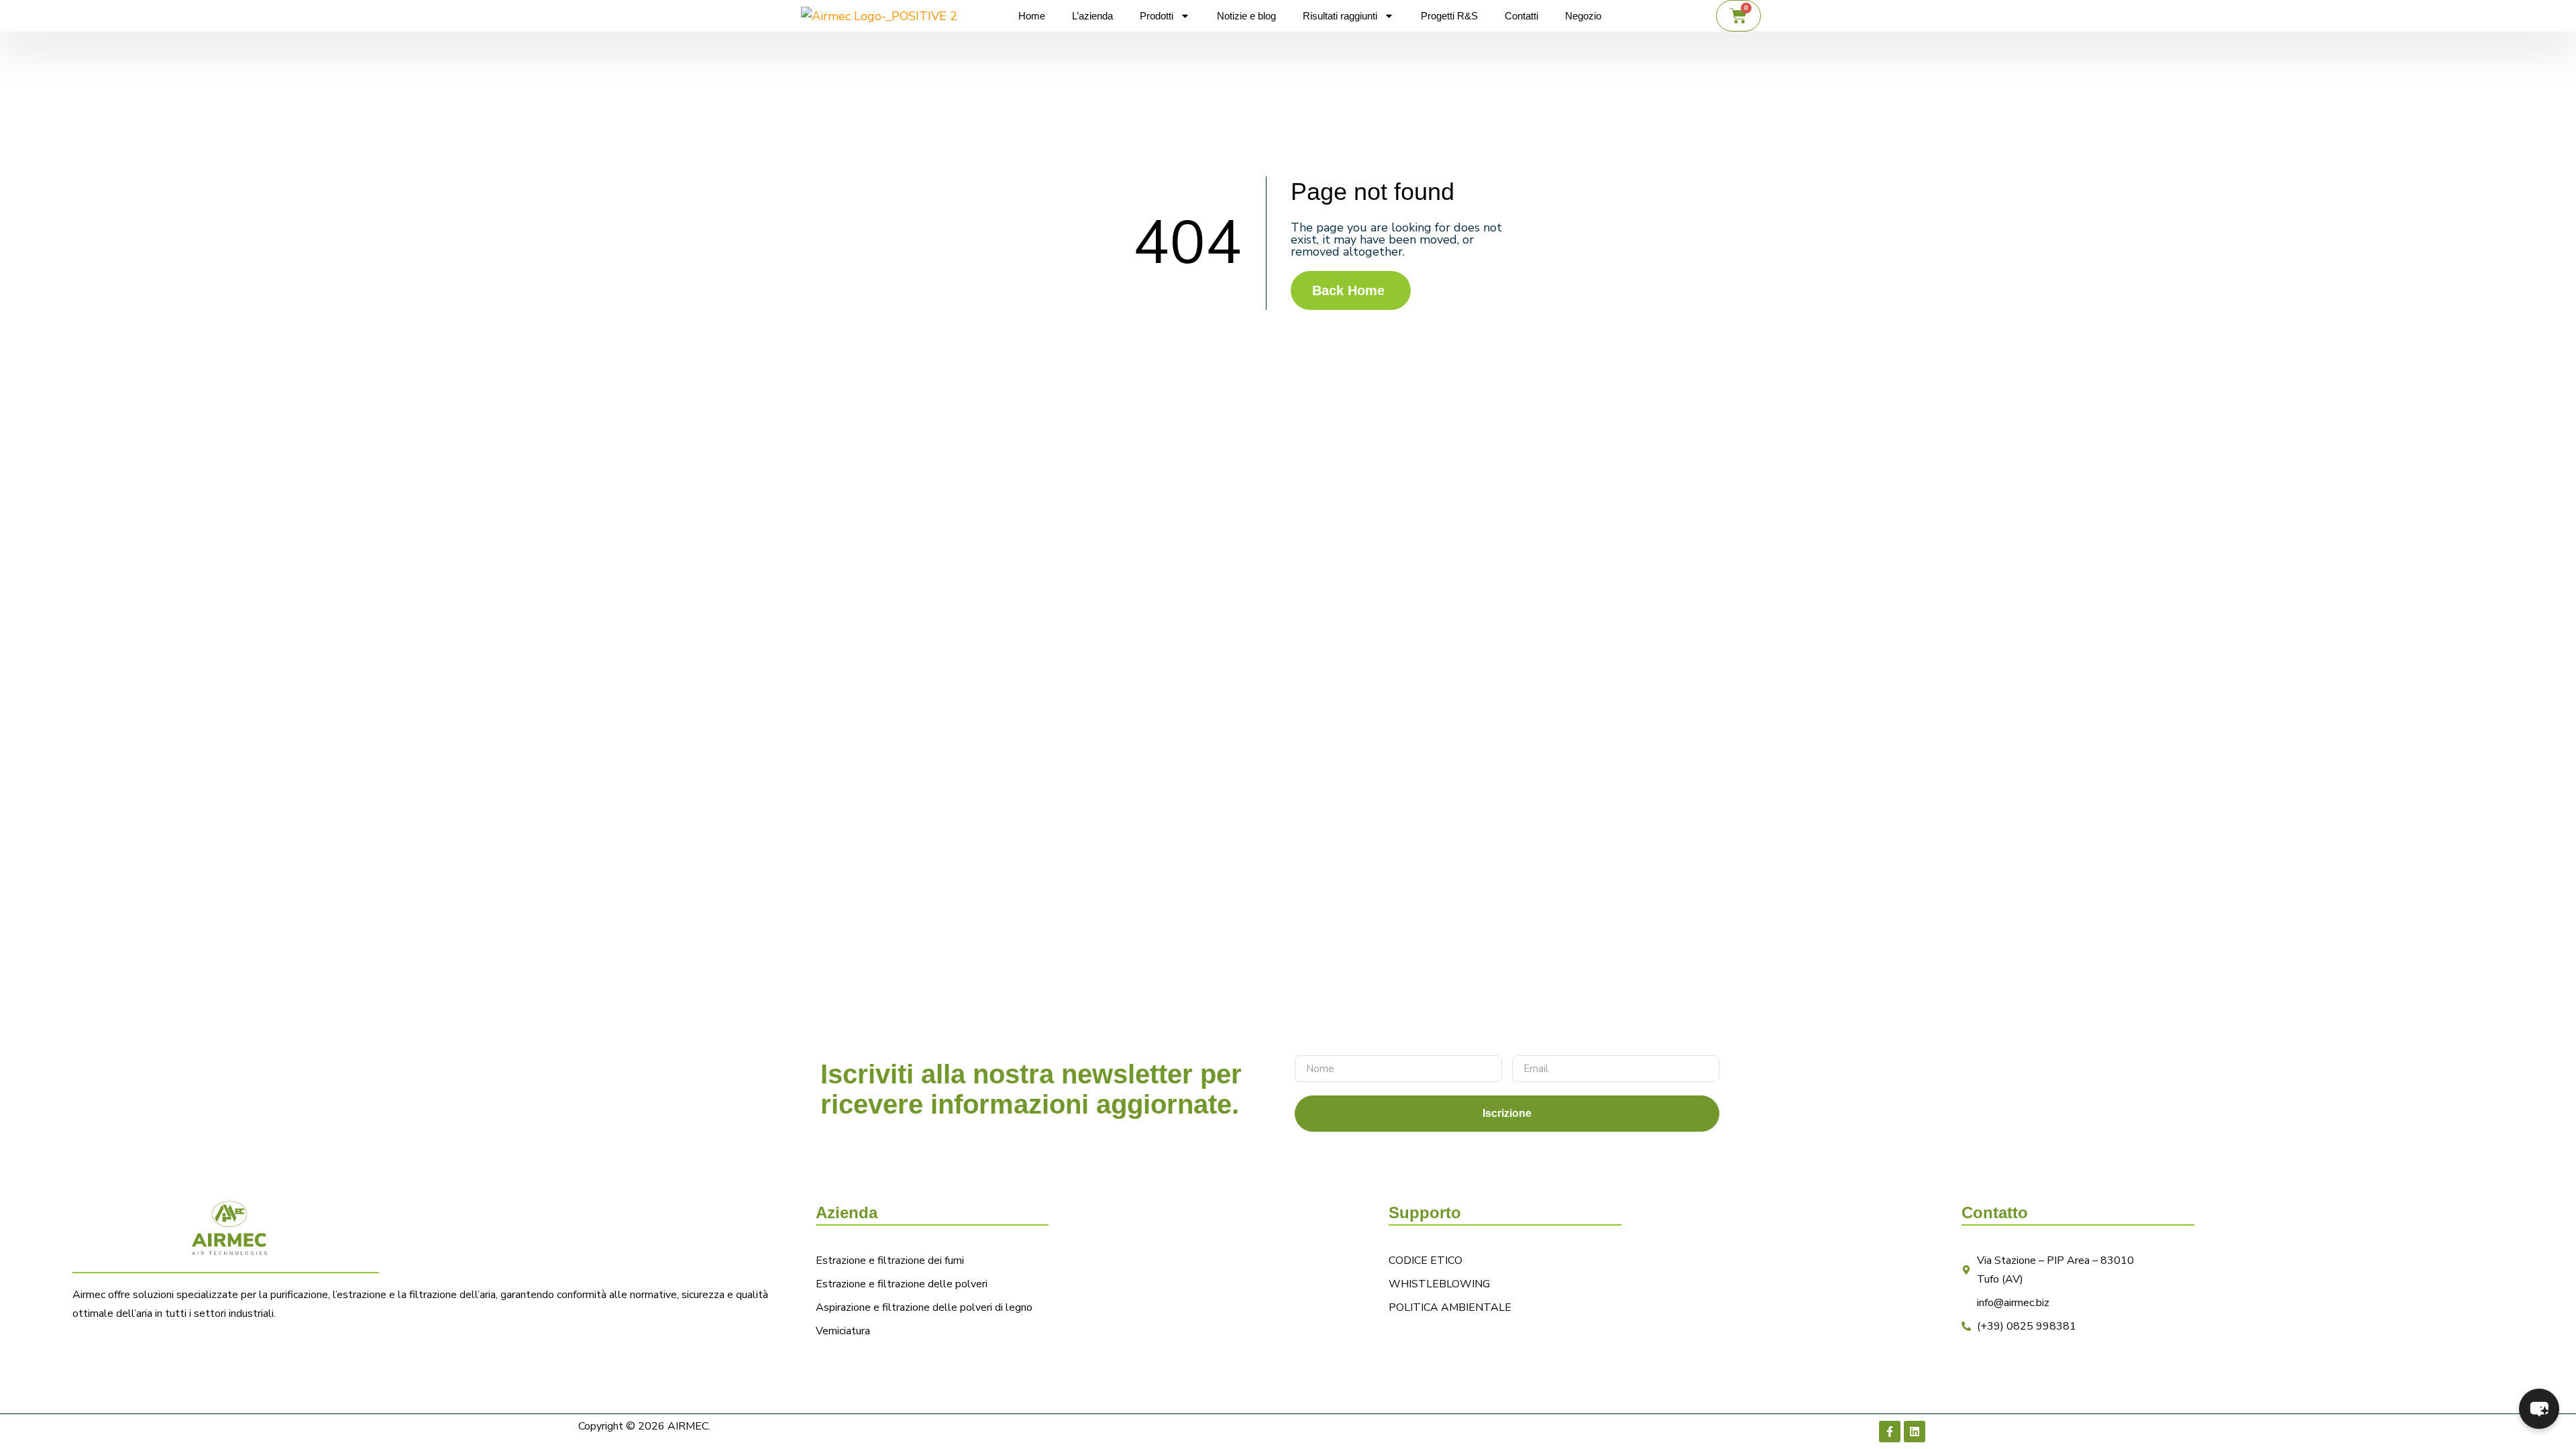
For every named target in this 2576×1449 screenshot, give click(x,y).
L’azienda (1092, 16)
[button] (2539, 1409)
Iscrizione (1507, 1113)
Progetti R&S (1449, 16)
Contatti (1521, 16)
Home (1032, 16)
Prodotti (1157, 16)
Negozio (1583, 16)
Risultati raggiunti (1340, 16)
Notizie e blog (1246, 16)
